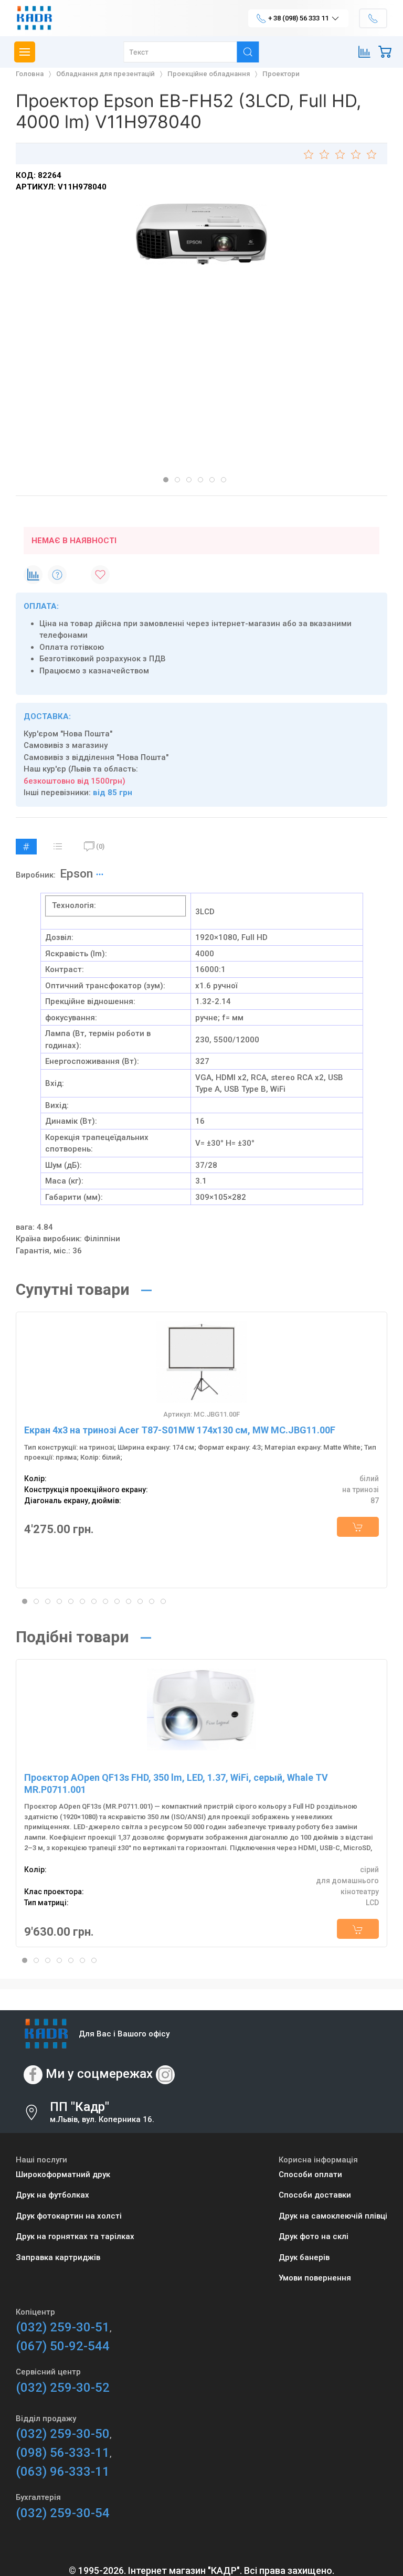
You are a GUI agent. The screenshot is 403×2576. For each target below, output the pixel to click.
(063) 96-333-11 (63, 2472)
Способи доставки (315, 2195)
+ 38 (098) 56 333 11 (298, 18)
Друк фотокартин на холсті (69, 2216)
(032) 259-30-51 (63, 2327)
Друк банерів (304, 2257)
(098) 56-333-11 (63, 2453)
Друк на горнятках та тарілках (75, 2236)
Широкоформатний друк (63, 2174)
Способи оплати (310, 2174)
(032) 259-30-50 (63, 2434)
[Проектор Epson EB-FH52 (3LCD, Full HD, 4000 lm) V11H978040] (201, 234)
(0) (100, 846)
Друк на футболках (52, 2195)
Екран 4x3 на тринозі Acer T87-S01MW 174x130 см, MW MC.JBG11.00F (180, 1430)
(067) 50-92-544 (63, 2346)
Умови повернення (315, 2278)
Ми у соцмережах (99, 2074)
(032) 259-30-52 (63, 2388)
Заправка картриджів (58, 2257)
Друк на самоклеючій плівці (333, 2216)
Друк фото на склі (314, 2236)
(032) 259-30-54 (63, 2513)
